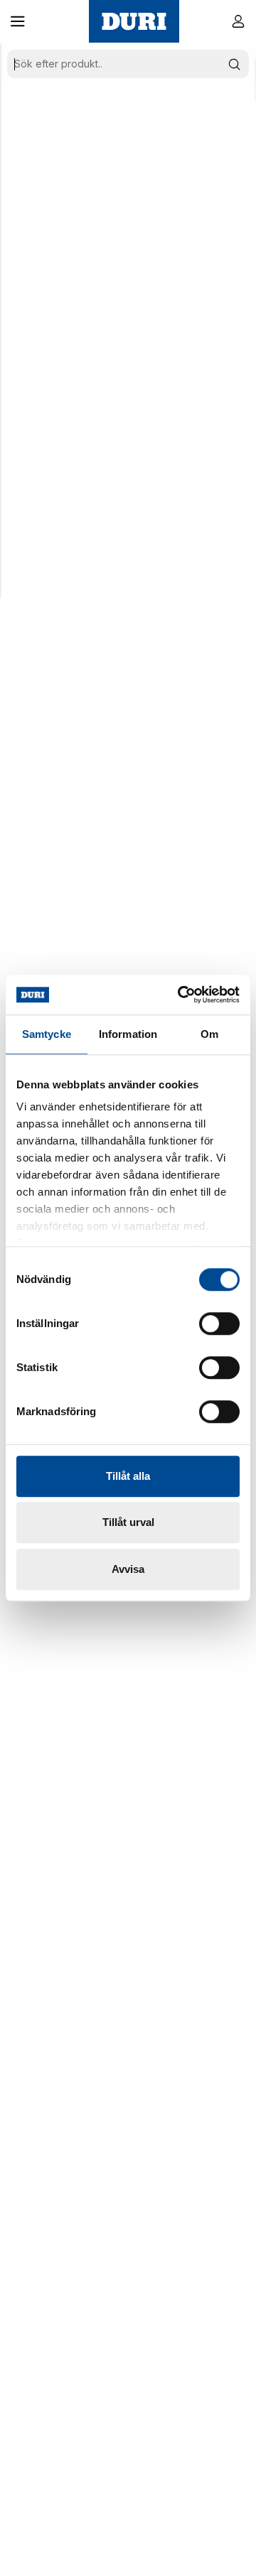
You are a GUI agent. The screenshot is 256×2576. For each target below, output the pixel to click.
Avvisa (128, 1569)
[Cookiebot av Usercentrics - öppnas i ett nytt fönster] (181, 995)
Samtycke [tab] (47, 1034)
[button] (18, 21)
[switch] (219, 1324)
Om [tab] (209, 1034)
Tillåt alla (128, 1476)
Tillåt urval (128, 1522)
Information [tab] (128, 1034)
